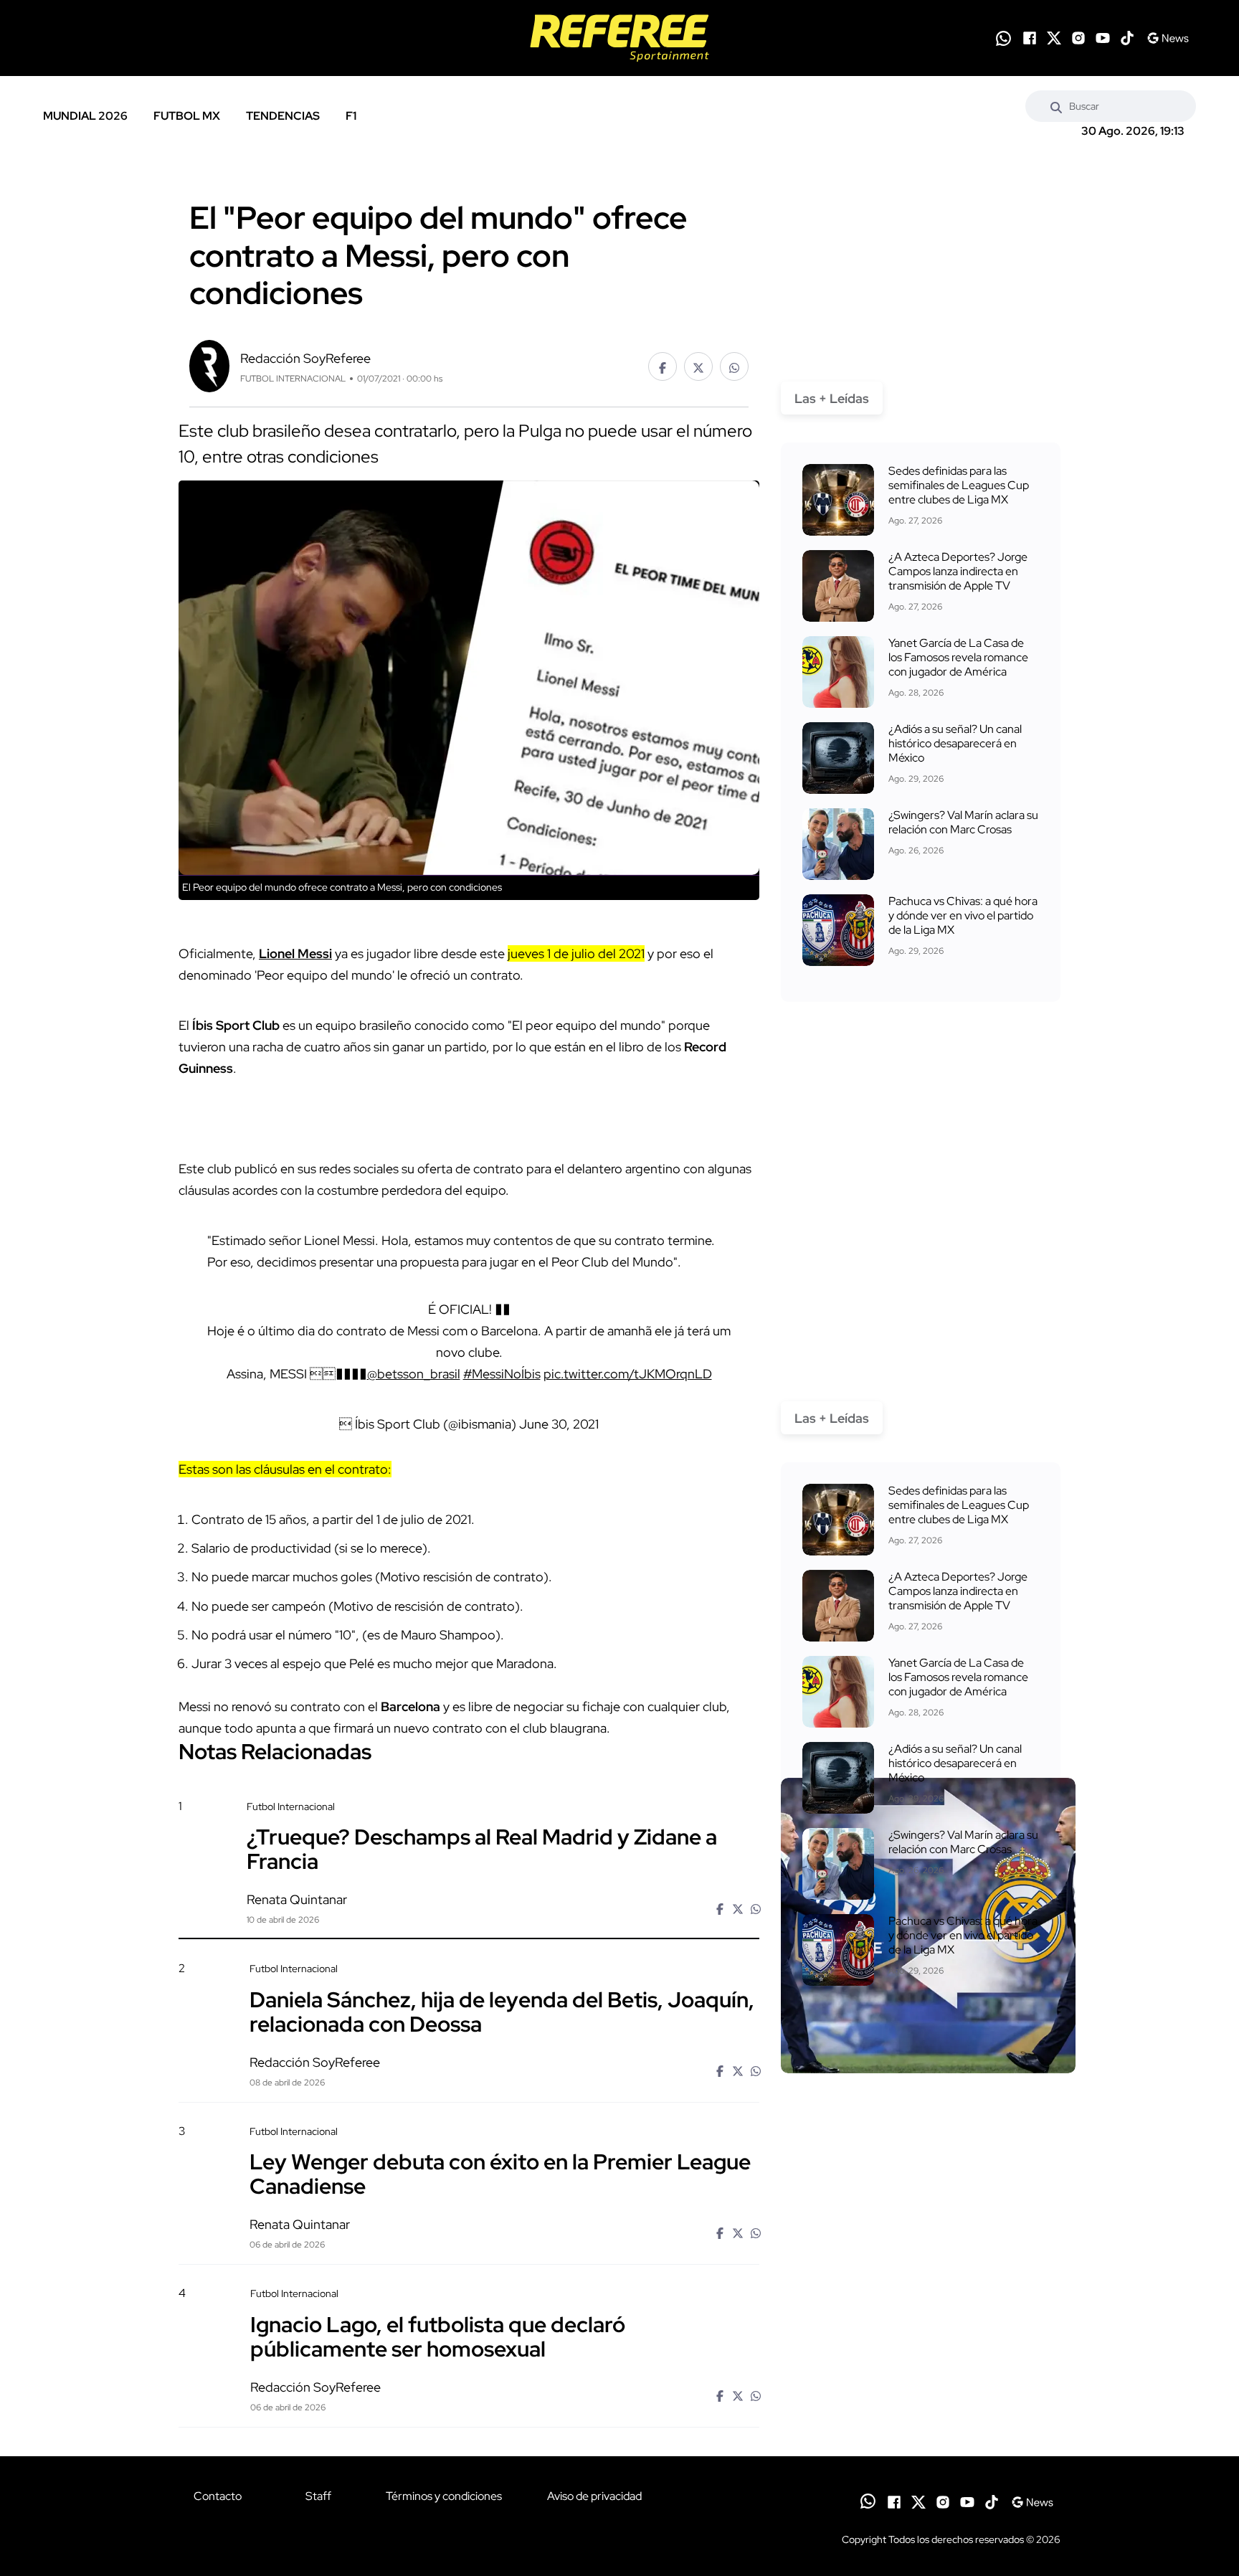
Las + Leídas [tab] (832, 398)
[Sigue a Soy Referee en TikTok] (1127, 38)
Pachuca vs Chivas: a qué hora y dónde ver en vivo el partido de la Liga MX (963, 915)
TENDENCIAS (283, 116)
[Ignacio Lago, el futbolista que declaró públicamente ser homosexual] (928, 2409)
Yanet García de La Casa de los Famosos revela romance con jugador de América (958, 657)
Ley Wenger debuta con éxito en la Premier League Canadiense (500, 2174)
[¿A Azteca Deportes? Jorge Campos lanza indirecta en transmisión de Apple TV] (838, 586)
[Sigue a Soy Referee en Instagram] (1078, 38)
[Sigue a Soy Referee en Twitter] (1054, 38)
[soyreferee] (619, 38)
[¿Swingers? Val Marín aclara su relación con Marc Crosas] (838, 844)
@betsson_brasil (414, 1374)
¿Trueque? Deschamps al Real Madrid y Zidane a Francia (482, 1849)
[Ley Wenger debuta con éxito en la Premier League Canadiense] (928, 2246)
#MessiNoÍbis (502, 1374)
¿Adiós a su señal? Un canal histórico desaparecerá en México (955, 743)
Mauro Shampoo (448, 1635)
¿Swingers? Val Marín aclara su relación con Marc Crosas (963, 822)
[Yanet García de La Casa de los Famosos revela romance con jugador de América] (838, 672)
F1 (351, 116)
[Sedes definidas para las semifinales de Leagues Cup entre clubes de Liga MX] (838, 500)
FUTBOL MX (187, 116)
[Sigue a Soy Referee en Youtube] (1103, 38)
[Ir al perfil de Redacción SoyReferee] (209, 365)
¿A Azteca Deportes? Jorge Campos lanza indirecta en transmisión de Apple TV (958, 571)
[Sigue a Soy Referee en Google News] (1168, 38)
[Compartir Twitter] (698, 366)
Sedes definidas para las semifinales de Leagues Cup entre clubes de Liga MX (959, 485)
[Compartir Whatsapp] (734, 366)
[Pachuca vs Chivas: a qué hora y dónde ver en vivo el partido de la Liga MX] (838, 930)
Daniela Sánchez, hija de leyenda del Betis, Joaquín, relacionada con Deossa (502, 2011)
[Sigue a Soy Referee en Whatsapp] (1003, 38)
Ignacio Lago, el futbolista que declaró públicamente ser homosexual (438, 2336)
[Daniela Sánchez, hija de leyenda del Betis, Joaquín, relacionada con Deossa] (928, 2084)
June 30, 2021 (559, 1424)
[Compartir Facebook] (663, 366)
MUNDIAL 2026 (85, 116)
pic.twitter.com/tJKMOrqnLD (628, 1374)
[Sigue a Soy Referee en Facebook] (1030, 38)
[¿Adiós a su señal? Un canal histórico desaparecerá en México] (838, 758)
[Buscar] (1056, 106)
